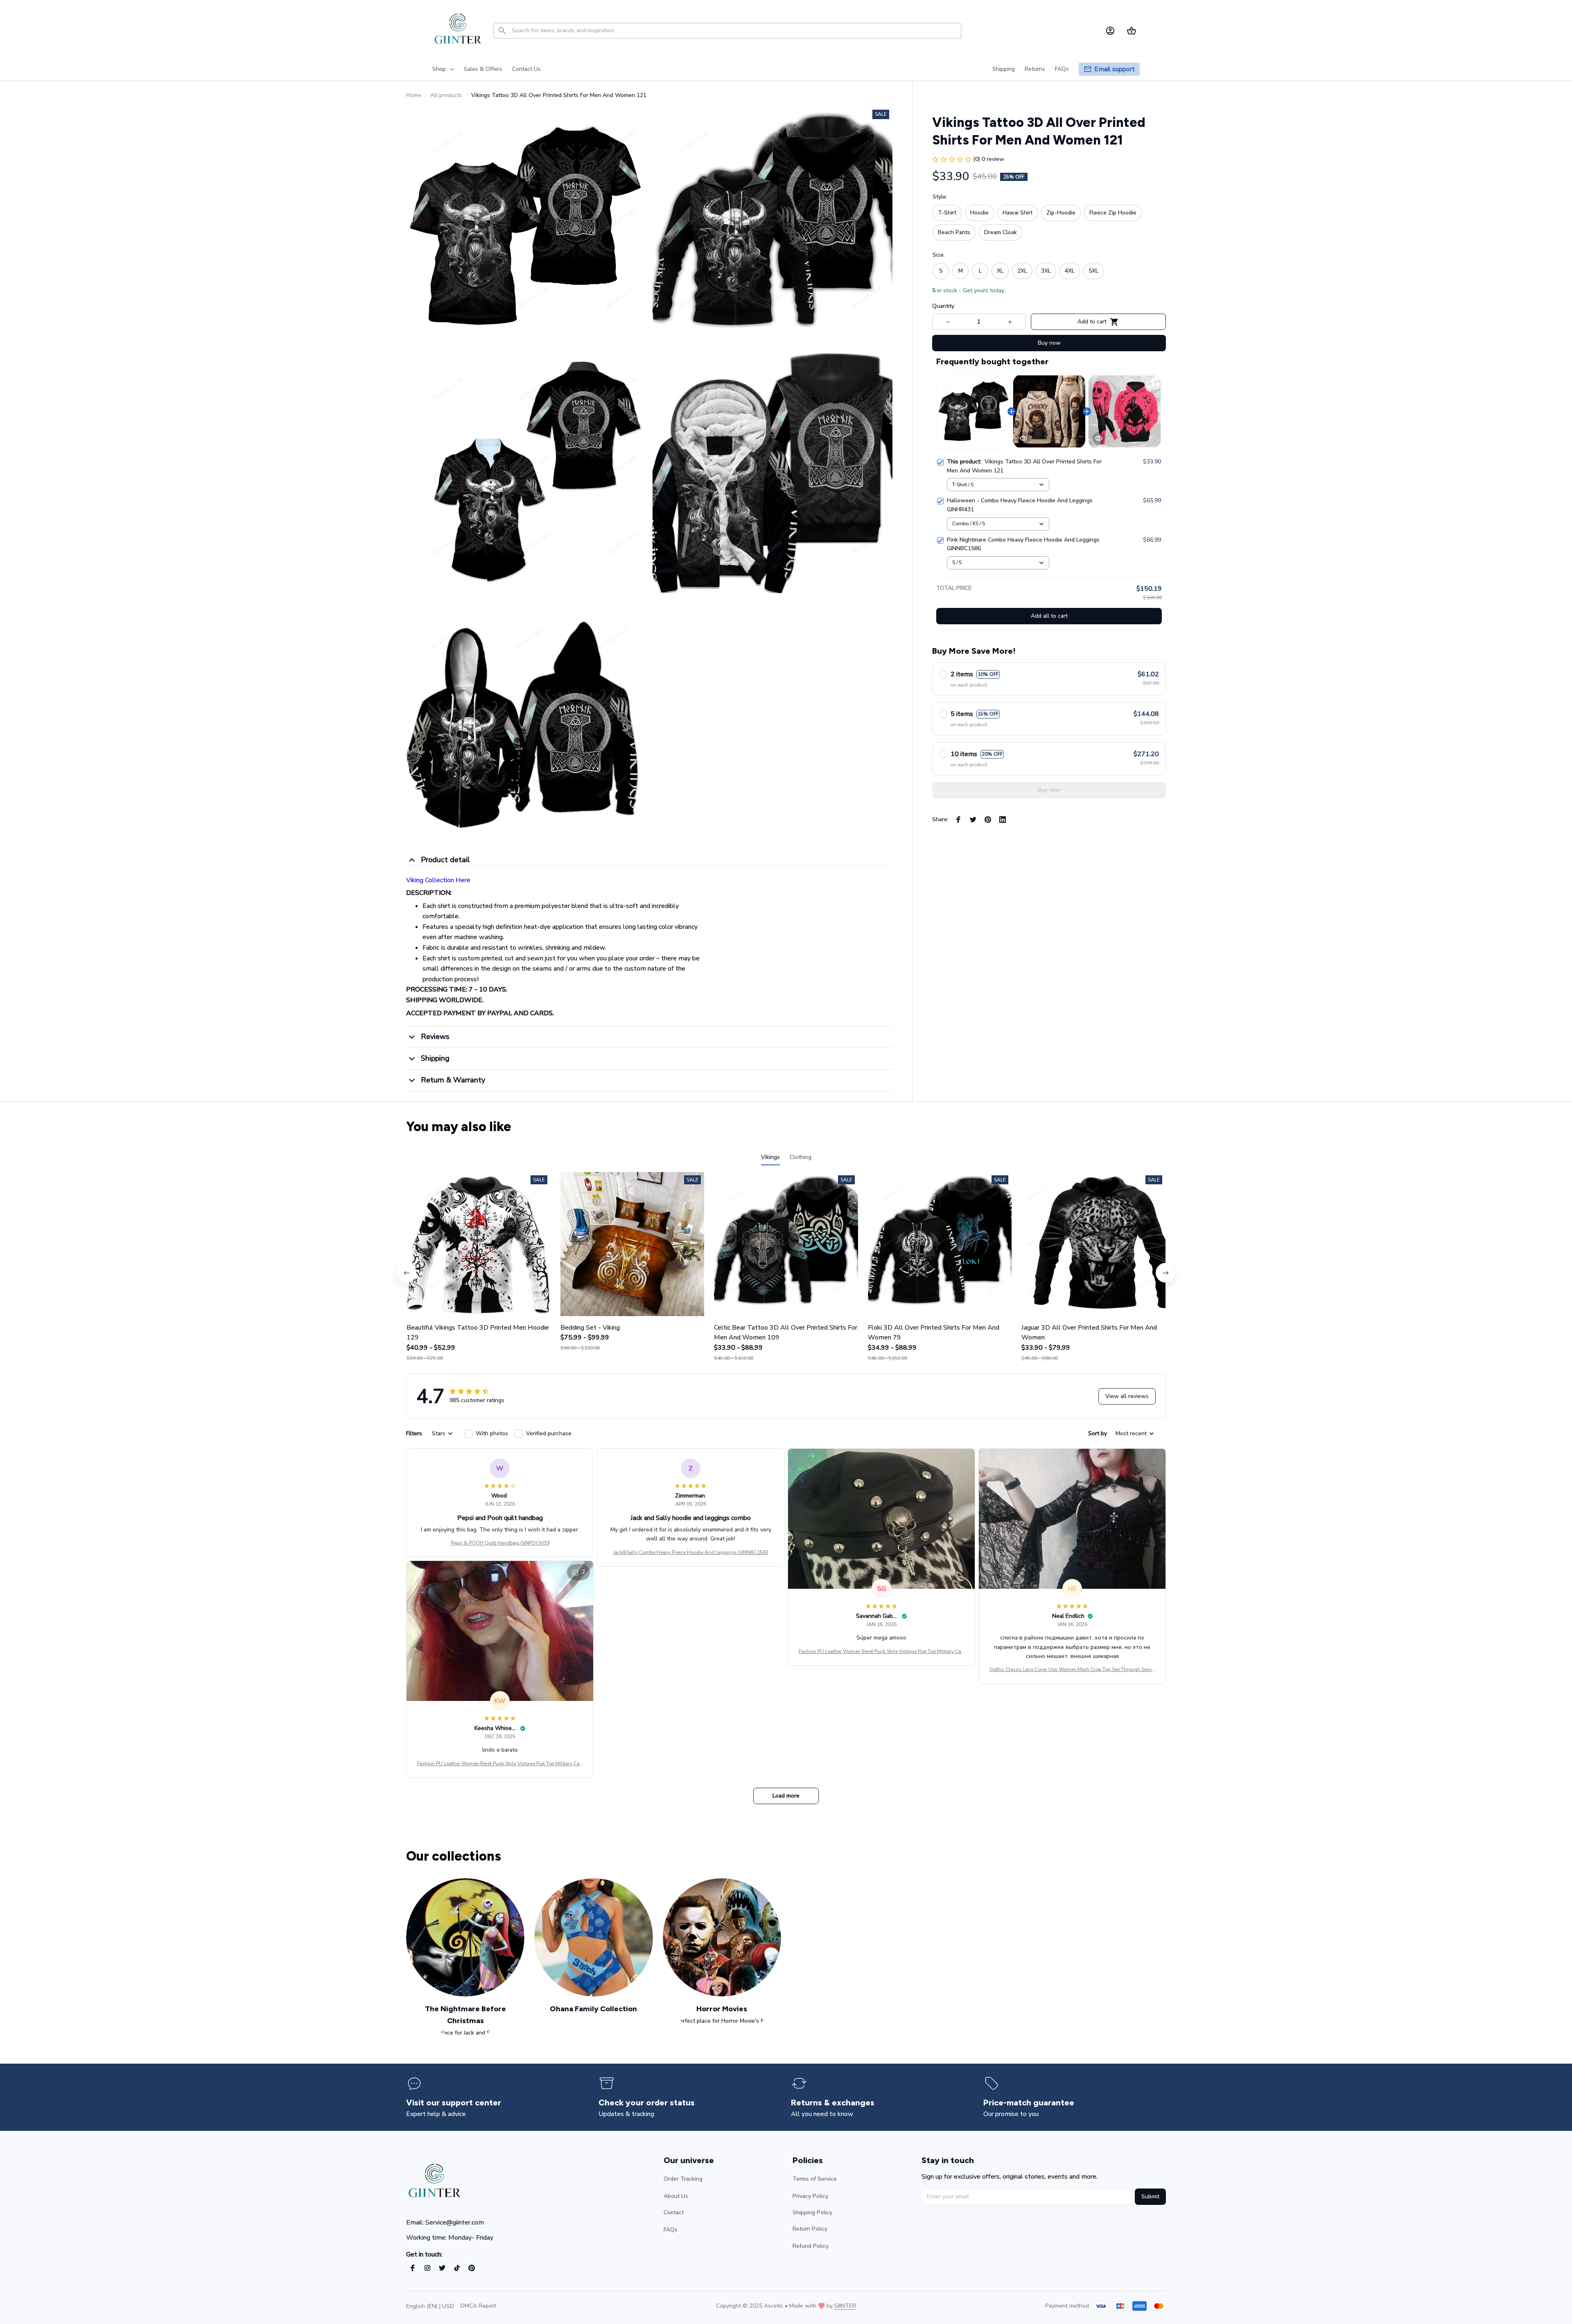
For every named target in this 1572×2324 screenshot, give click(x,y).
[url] (845, 2306)
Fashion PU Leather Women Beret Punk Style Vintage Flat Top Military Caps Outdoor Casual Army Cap (881, 1652)
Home (414, 95)
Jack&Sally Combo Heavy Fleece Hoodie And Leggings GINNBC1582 (691, 1552)
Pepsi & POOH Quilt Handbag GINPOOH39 (500, 1543)
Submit (1150, 2196)
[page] (1115, 69)
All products (446, 95)
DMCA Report (478, 2306)
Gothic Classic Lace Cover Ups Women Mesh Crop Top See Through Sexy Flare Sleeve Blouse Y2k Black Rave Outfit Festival (1072, 1670)
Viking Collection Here (438, 880)
